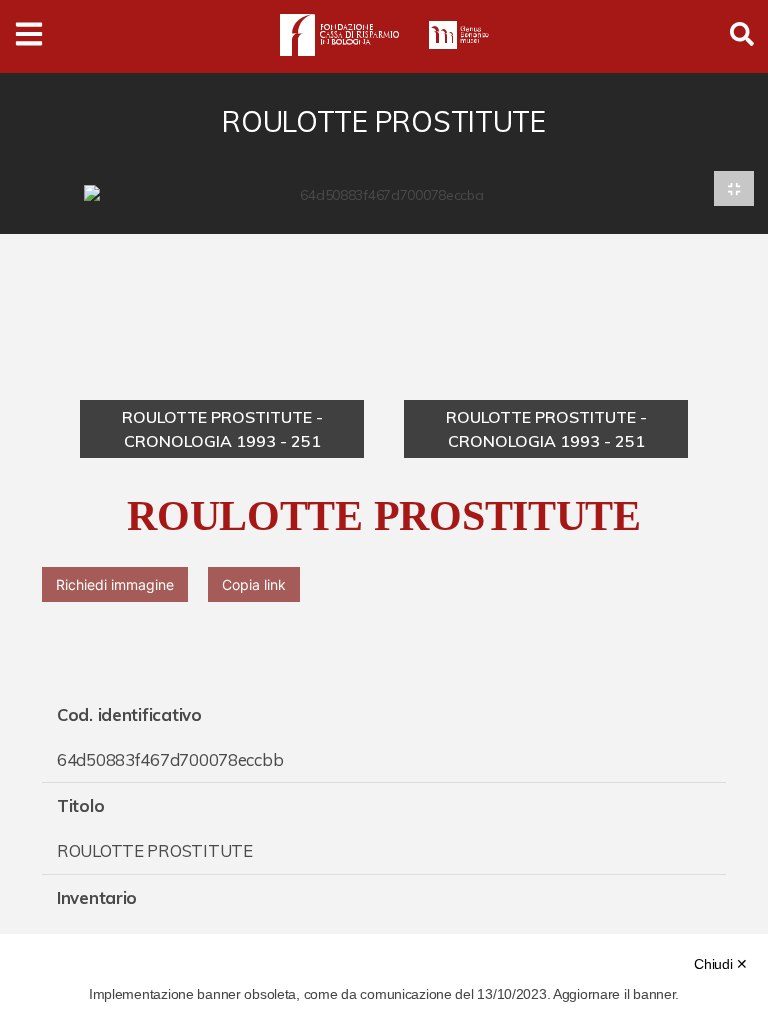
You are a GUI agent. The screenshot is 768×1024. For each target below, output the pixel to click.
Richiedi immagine (115, 584)
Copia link (254, 584)
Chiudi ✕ (721, 964)
